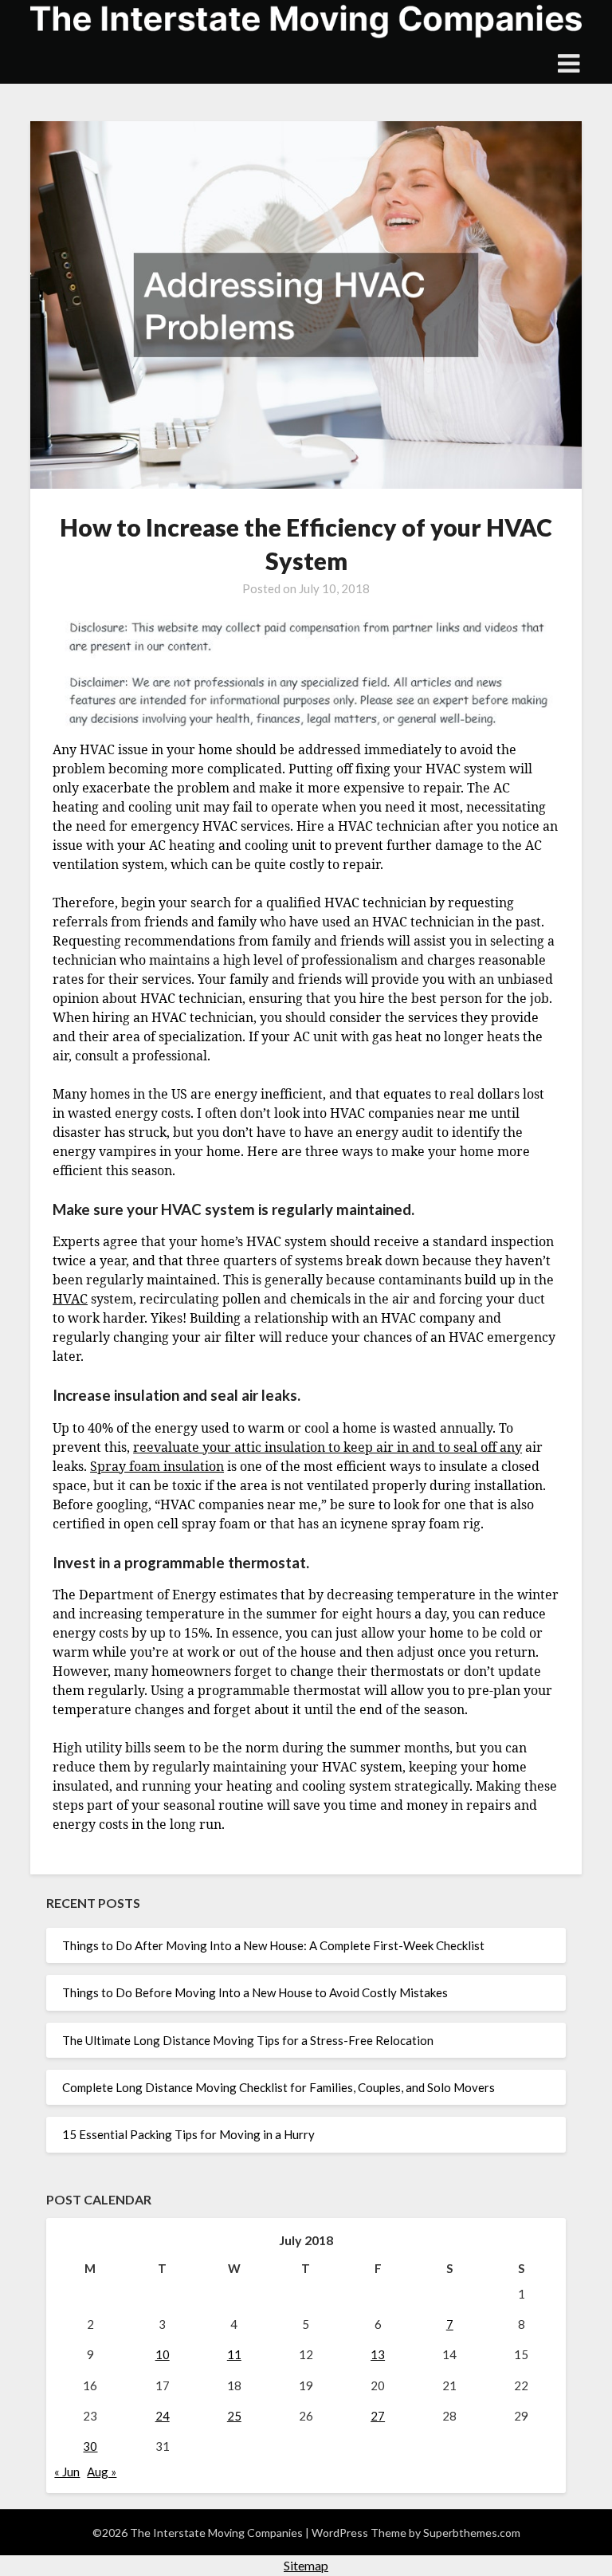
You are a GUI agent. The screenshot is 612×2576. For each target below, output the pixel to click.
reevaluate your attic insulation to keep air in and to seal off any (328, 1447)
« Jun (67, 2472)
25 (234, 2416)
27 (378, 2416)
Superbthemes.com (472, 2533)
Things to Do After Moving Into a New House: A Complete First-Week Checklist (273, 1945)
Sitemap (306, 2565)
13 (378, 2354)
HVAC (70, 1299)
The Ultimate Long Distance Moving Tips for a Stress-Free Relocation (248, 2040)
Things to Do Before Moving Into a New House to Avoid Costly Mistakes (255, 1992)
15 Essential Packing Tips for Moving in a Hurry (188, 2134)
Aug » (102, 2472)
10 (163, 2354)
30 (90, 2446)
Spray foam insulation (157, 1466)
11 (234, 2354)
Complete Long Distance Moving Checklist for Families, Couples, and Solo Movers (279, 2087)
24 (163, 2416)
